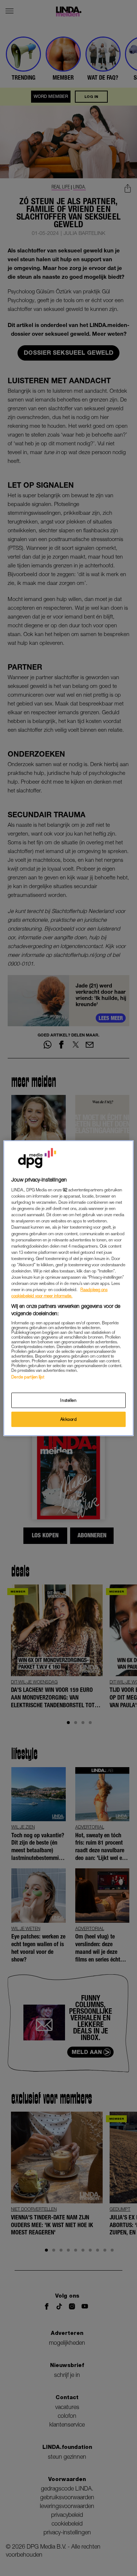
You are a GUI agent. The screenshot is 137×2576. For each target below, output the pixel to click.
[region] (68, 1288)
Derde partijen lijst (28, 1377)
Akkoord (69, 1419)
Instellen (68, 1400)
